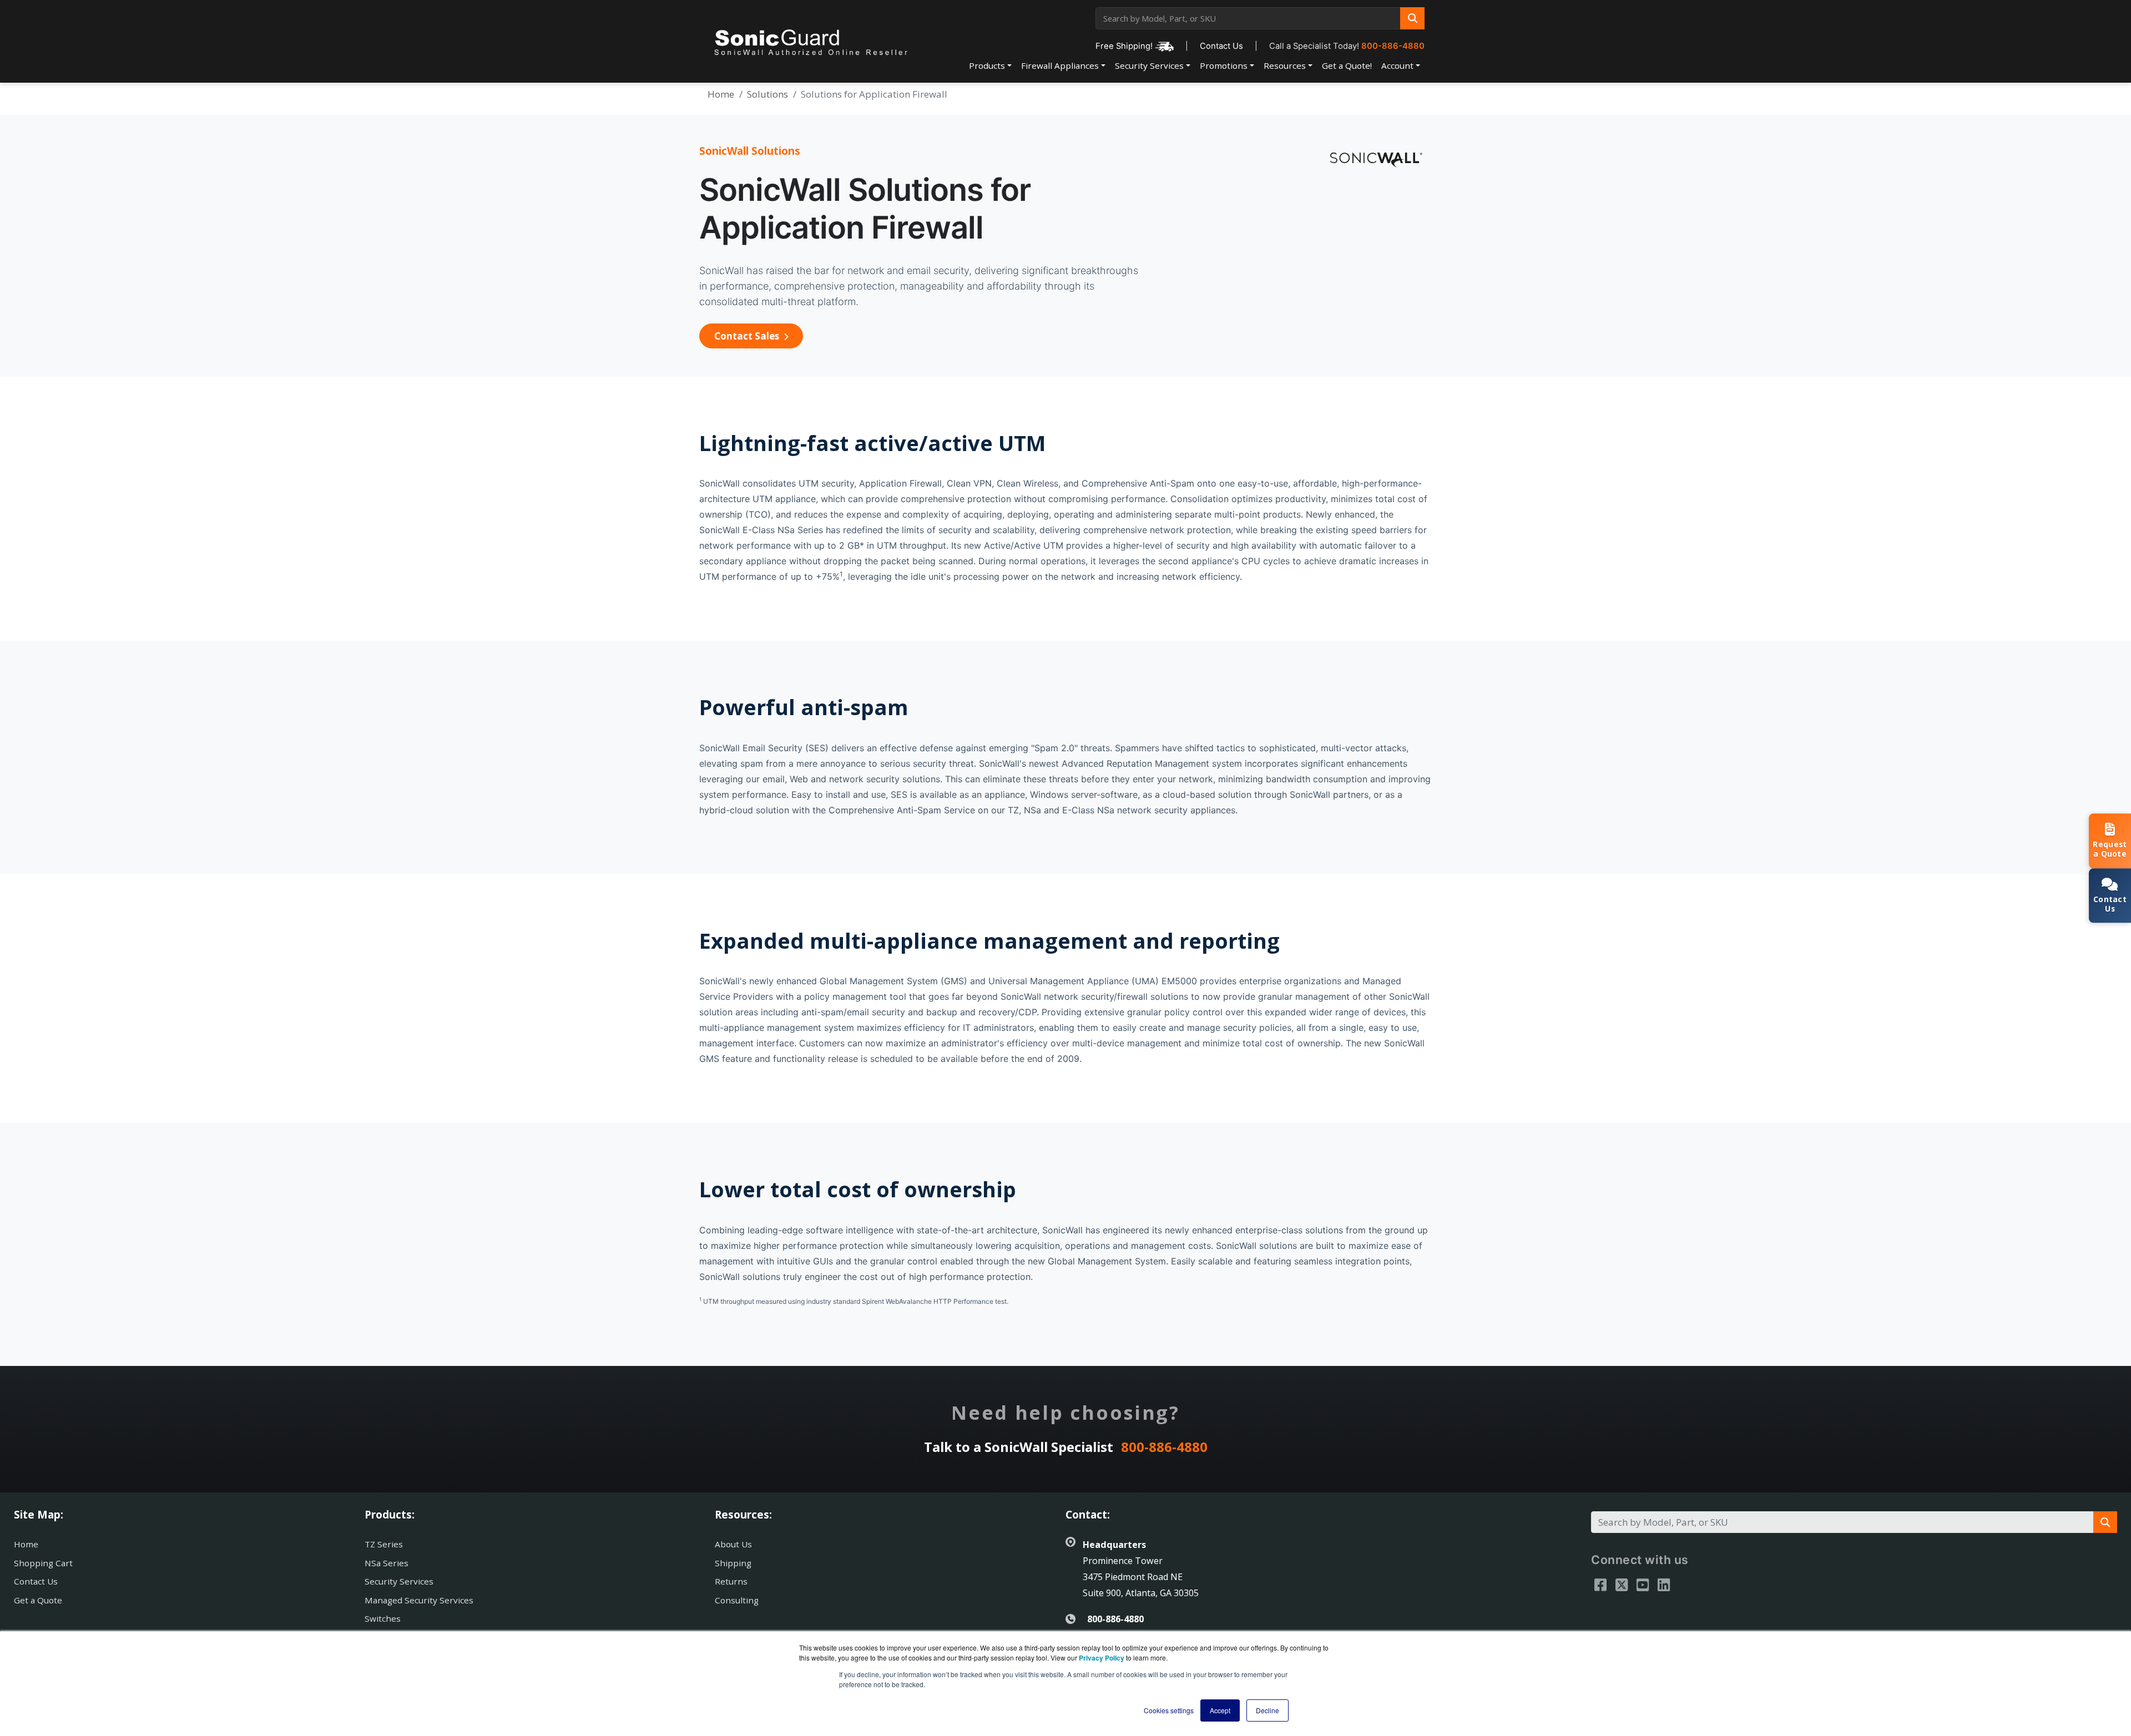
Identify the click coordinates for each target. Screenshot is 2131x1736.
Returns (731, 1581)
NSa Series (387, 1563)
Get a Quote (38, 1600)
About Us (733, 1544)
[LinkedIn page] (1664, 1585)
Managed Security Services (419, 1600)
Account (1397, 65)
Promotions (1224, 65)
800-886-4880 (1393, 46)
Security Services (1149, 65)
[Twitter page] (1622, 1585)
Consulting (737, 1600)
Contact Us (1221, 46)
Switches (383, 1618)
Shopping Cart (43, 1563)
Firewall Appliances (1060, 65)
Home (721, 94)
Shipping (733, 1563)
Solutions (767, 94)
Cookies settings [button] (1169, 1710)
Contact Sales (748, 336)
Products (987, 65)
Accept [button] (1220, 1710)
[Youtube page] (1643, 1585)
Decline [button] (1268, 1710)
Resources (1285, 65)
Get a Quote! (1347, 65)
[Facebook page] (1600, 1585)
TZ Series (384, 1544)
